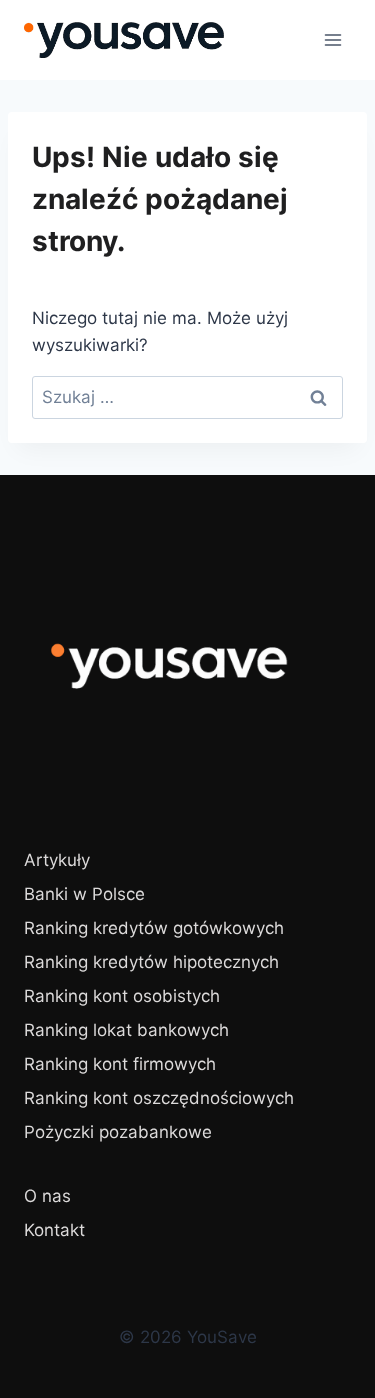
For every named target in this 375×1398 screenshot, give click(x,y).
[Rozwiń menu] (332, 39)
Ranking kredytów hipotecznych (151, 962)
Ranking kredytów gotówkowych (154, 928)
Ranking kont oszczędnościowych (159, 1098)
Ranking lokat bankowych (126, 1030)
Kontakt (54, 1230)
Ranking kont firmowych (120, 1064)
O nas (47, 1196)
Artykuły (57, 860)
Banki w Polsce (84, 894)
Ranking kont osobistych (122, 996)
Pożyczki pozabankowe (118, 1132)
